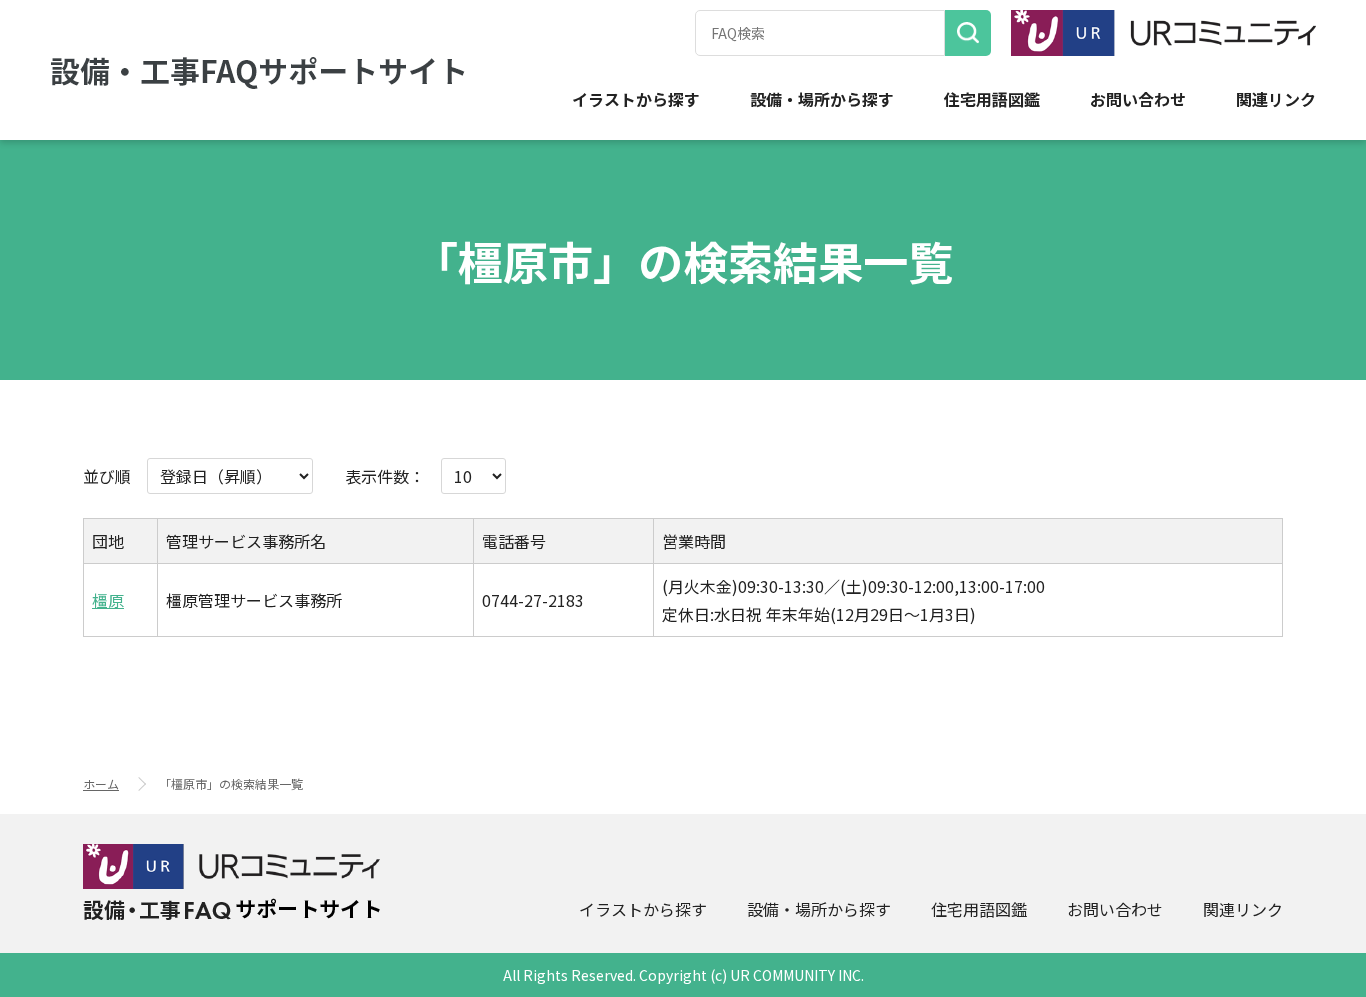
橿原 (108, 600)
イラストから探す (636, 99)
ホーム (101, 783)
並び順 (107, 476)
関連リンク (1276, 99)
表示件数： (385, 476)
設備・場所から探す (822, 99)
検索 (968, 33)
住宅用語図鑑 (992, 99)
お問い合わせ (1138, 99)
